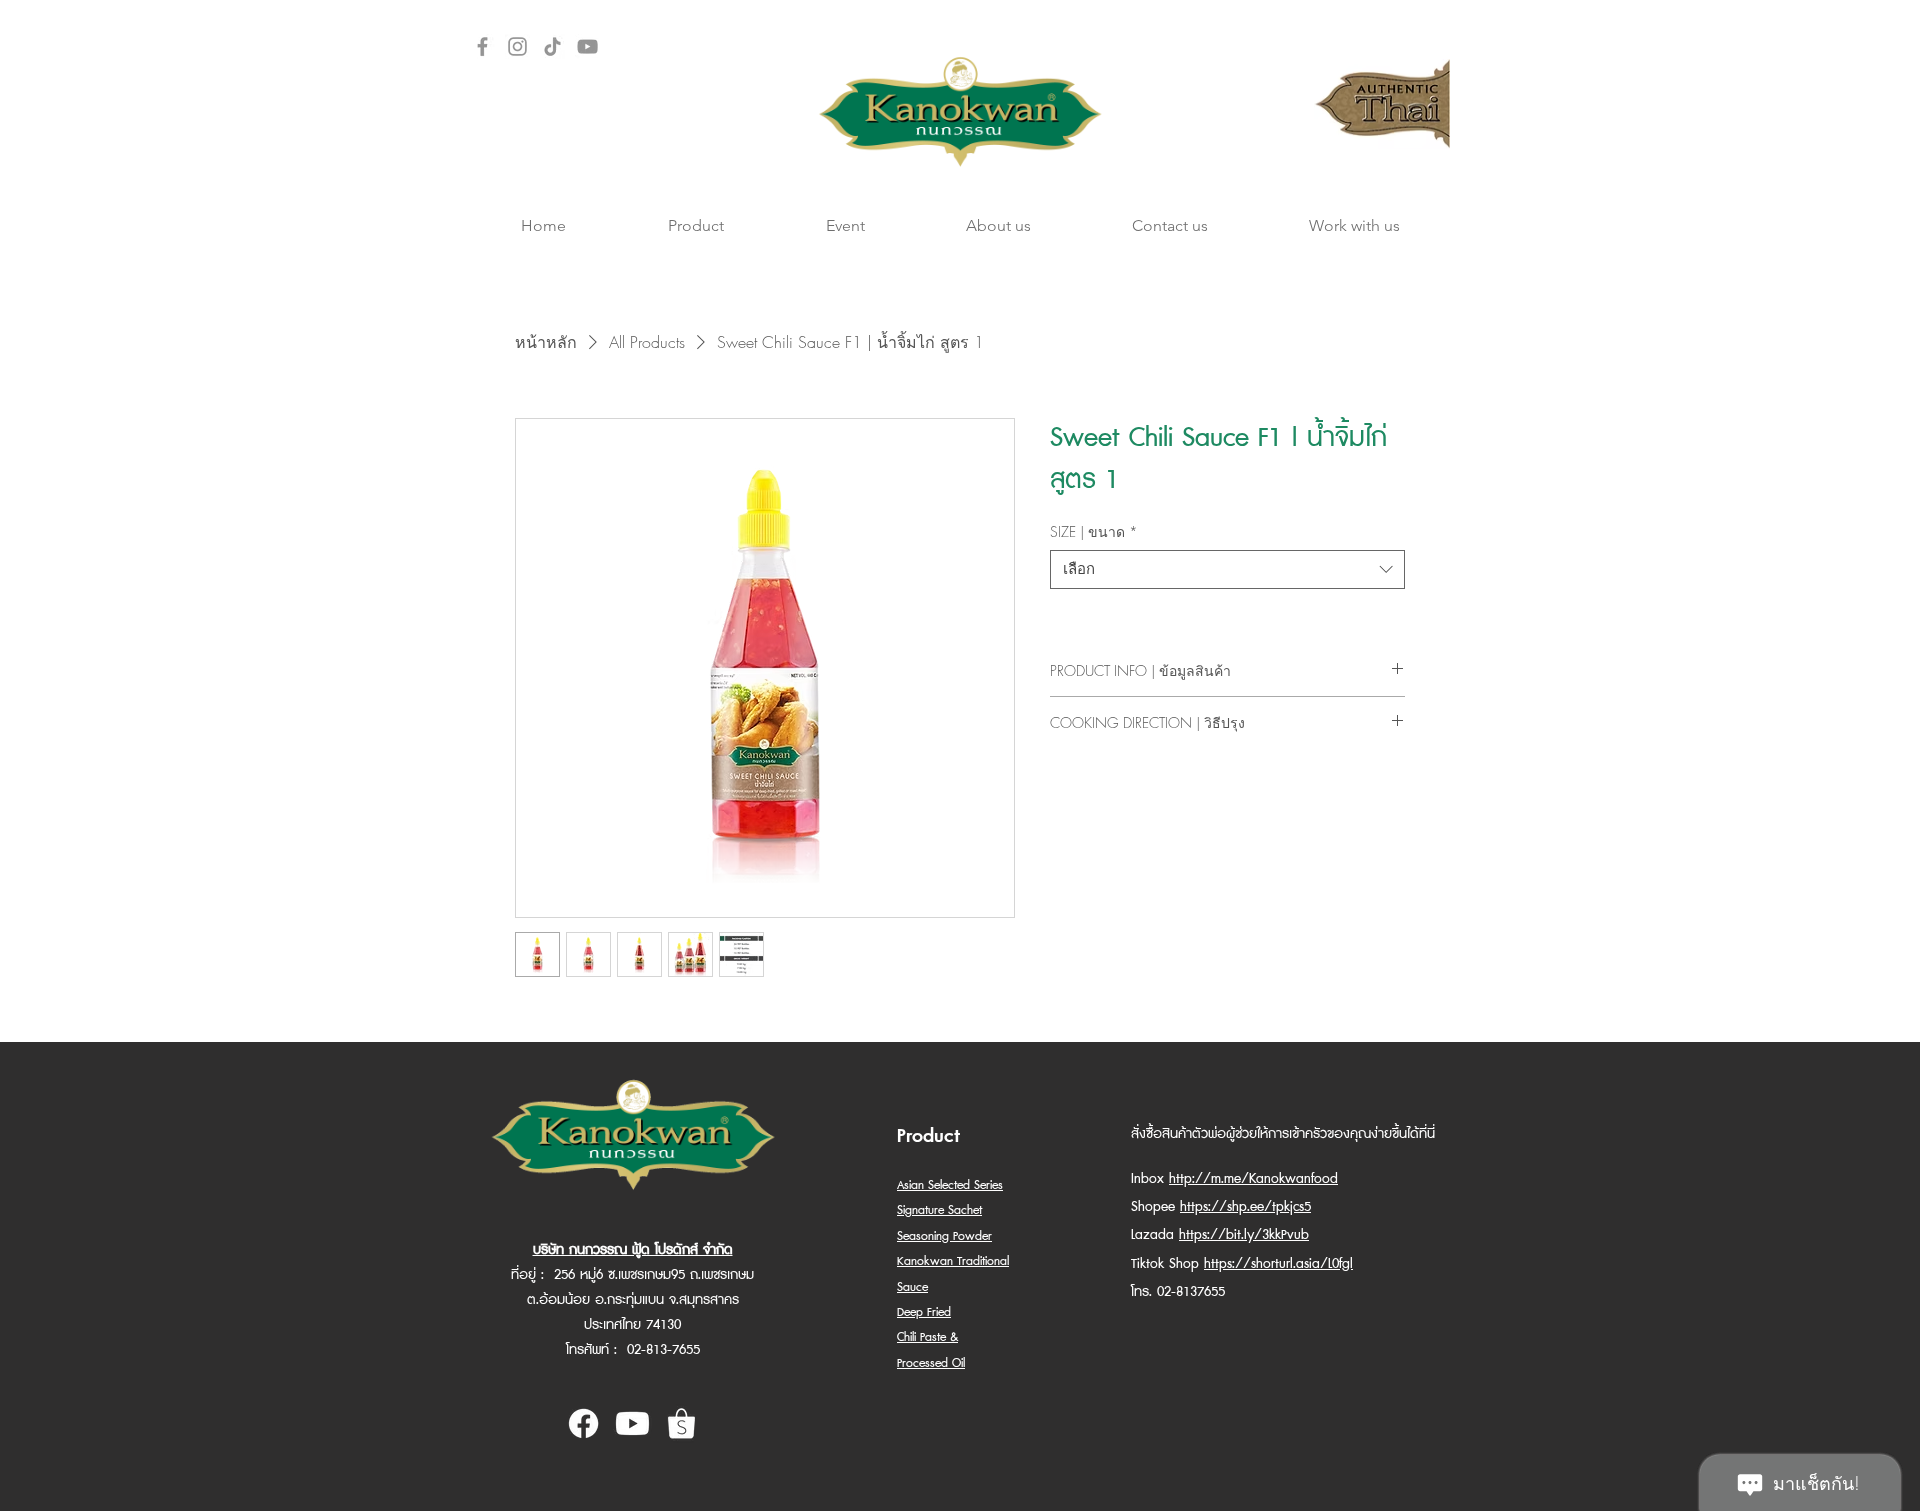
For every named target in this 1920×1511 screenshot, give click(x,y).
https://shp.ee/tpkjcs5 (1245, 1207)
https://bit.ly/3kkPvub (1244, 1235)
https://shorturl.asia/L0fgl (1278, 1264)
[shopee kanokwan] (681, 1423)
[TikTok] (552, 46)
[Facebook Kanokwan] (583, 1423)
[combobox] (1227, 569)
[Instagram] (517, 46)
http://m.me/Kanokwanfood (1253, 1179)
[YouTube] (587, 46)
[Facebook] (482, 46)
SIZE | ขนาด (1094, 531)
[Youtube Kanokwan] (632, 1423)
